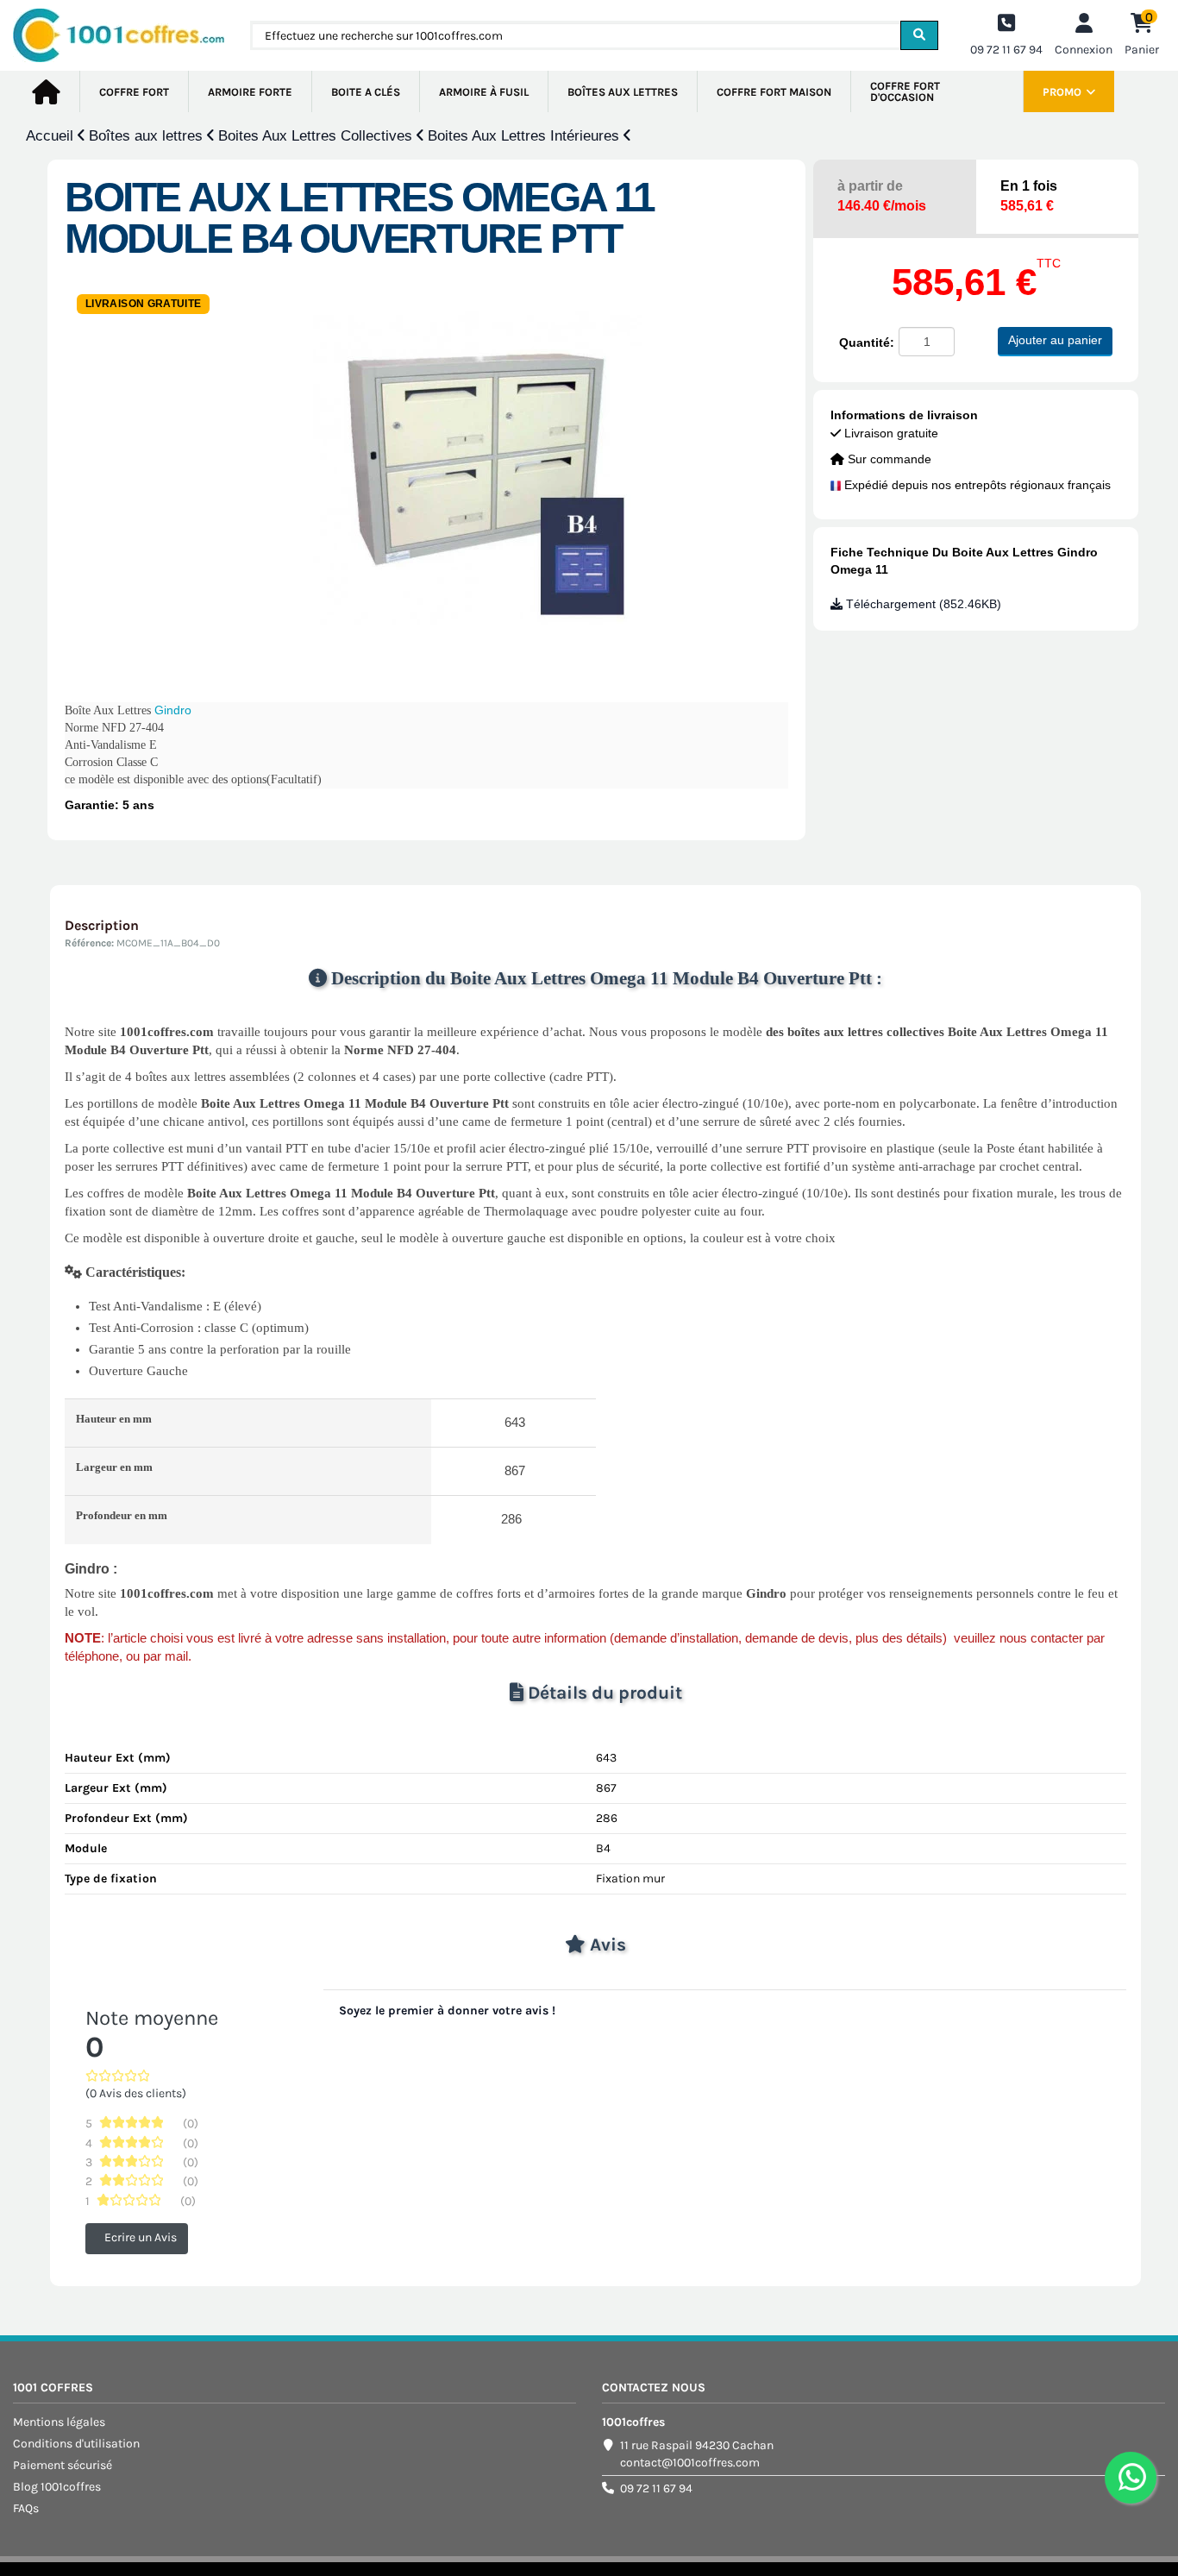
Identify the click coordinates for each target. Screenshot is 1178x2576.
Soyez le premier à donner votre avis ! (447, 2011)
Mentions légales (59, 2422)
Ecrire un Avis (141, 2237)
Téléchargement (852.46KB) (922, 604)
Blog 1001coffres (57, 2487)
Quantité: (867, 342)
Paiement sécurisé (63, 2465)
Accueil (52, 136)
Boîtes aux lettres (148, 136)
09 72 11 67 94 (656, 2488)
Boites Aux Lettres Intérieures (526, 136)
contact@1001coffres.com (690, 2463)
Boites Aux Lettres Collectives (317, 136)
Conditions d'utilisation (76, 2444)
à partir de (882, 196)
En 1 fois (1029, 196)
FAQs (26, 2508)
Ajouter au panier (1055, 340)
